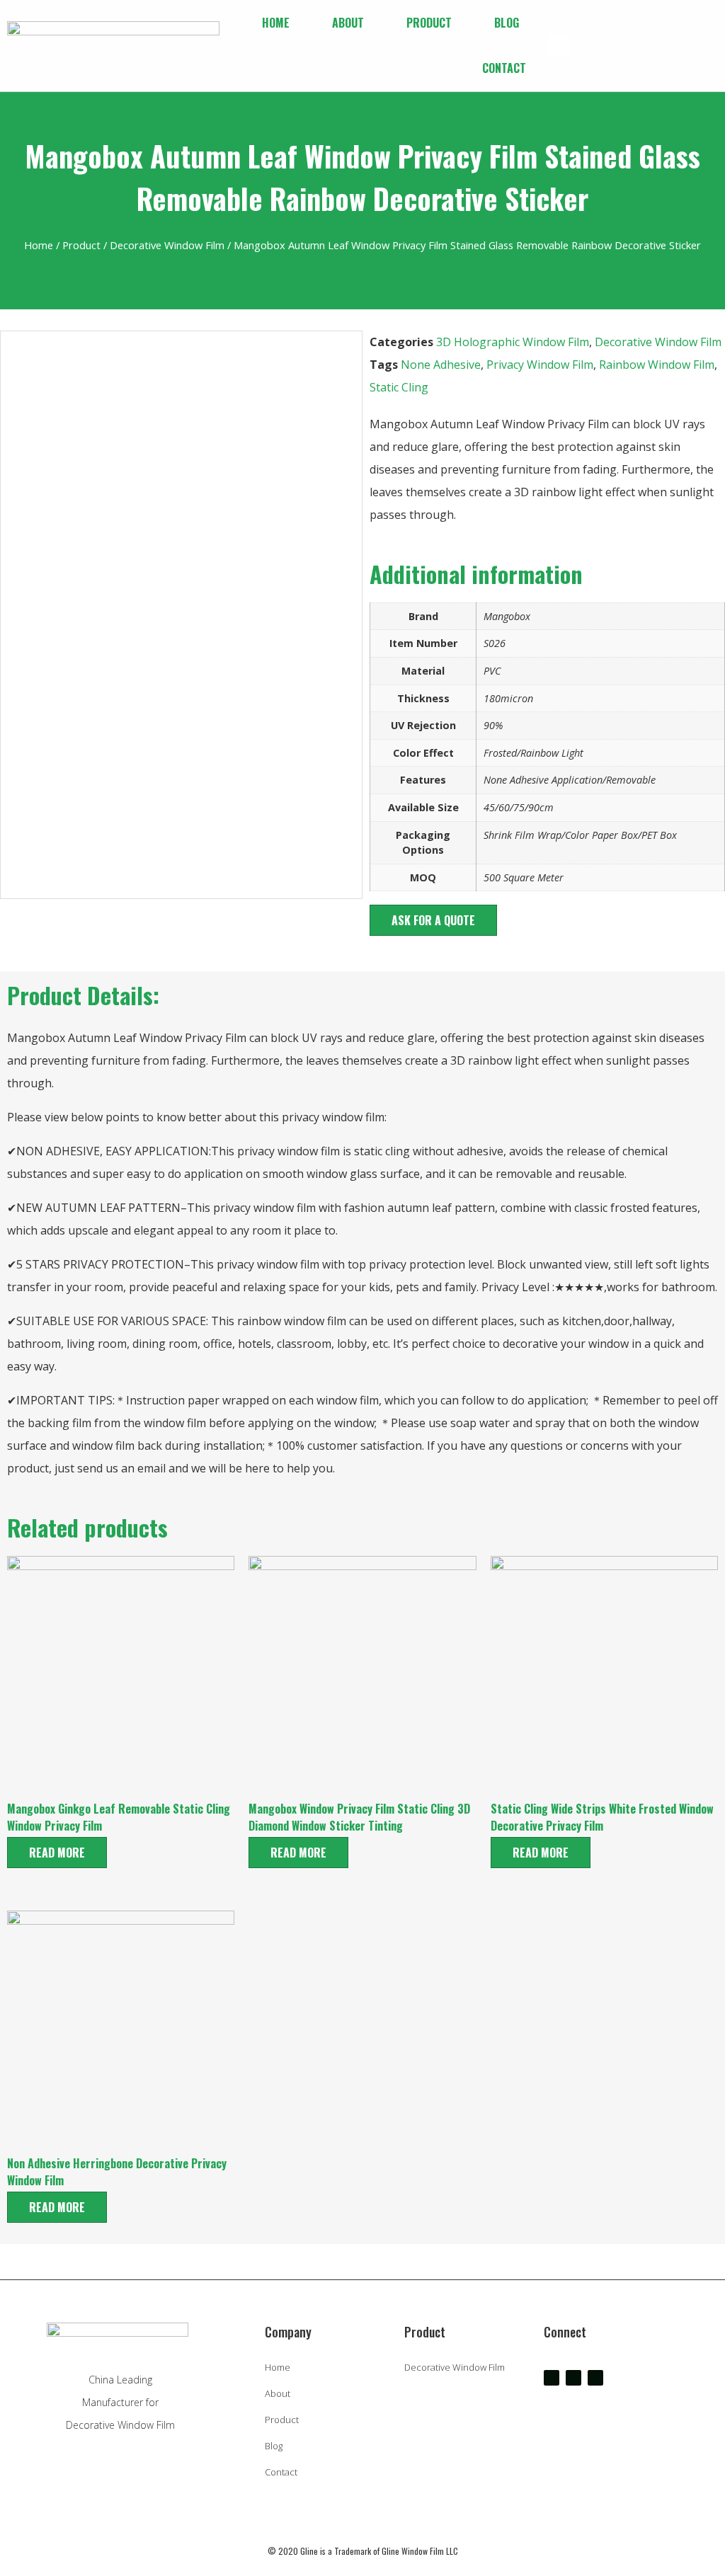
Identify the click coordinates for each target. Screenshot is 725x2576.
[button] (558, 46)
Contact (504, 68)
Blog (507, 23)
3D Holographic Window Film (513, 342)
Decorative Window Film (167, 245)
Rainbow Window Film (657, 365)
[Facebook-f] (552, 2378)
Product (429, 23)
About (348, 23)
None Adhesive (441, 365)
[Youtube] (573, 2378)
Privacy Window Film (540, 365)
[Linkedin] (595, 2378)
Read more (57, 1853)
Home (276, 23)
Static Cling (399, 387)
